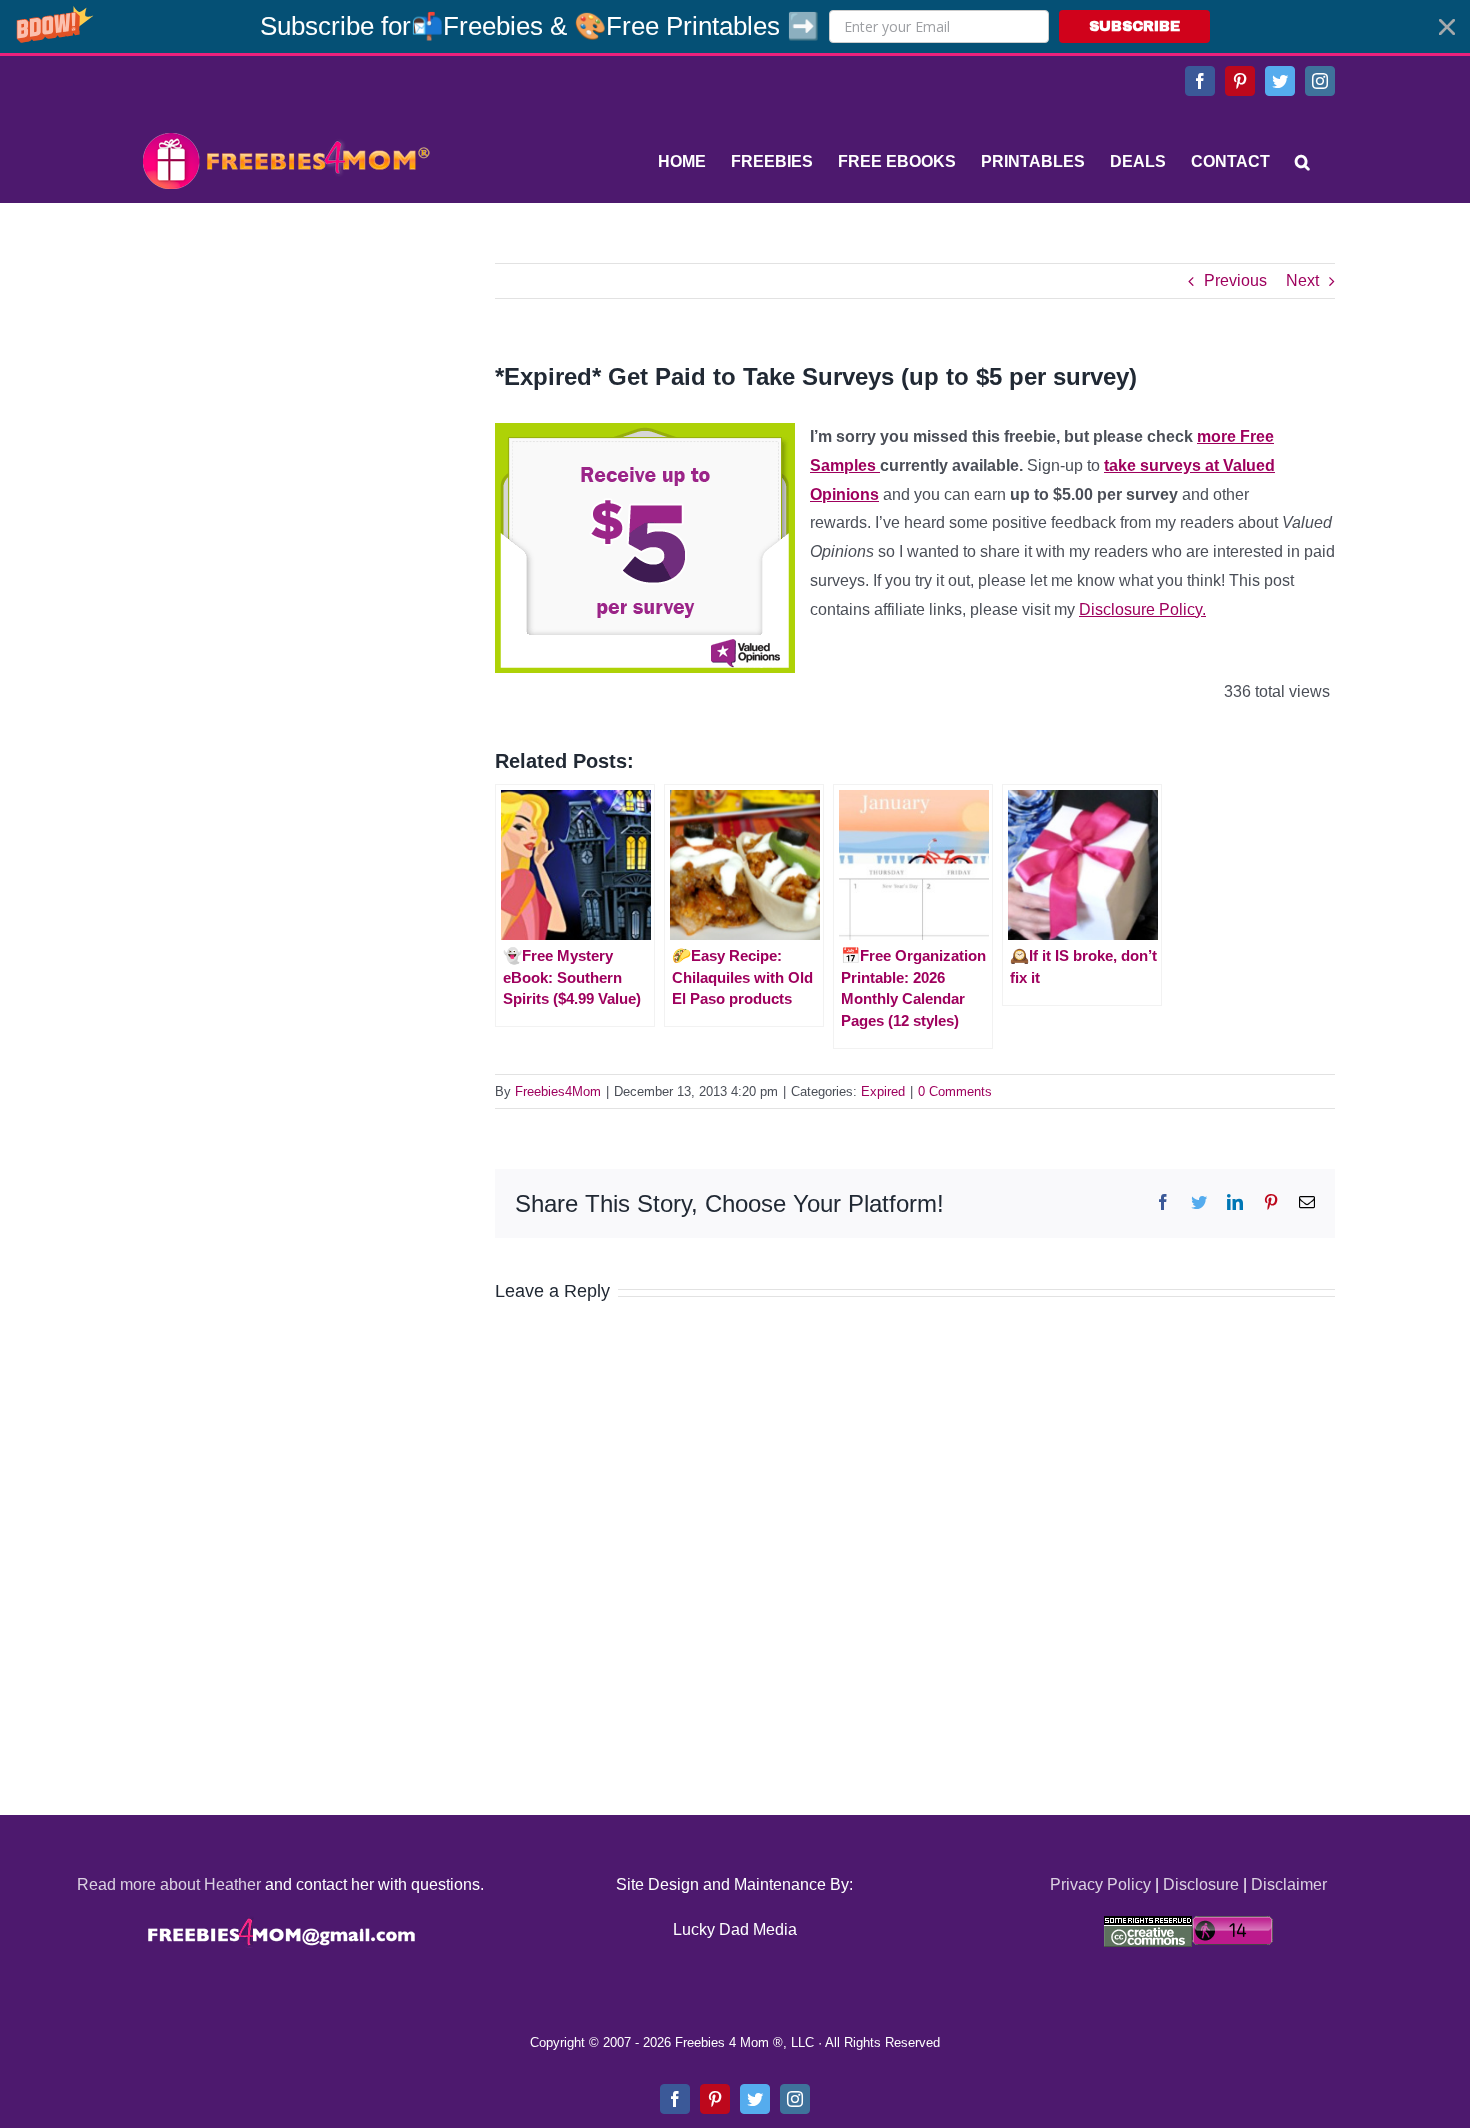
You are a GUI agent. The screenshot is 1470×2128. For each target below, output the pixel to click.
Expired (883, 1091)
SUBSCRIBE (1134, 26)
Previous (1235, 280)
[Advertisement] (285, 388)
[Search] (1302, 162)
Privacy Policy (1100, 1884)
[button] (735, 26)
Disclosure (1201, 1884)
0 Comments (955, 1091)
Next (1302, 280)
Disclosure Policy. (1142, 609)
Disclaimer (1289, 1884)
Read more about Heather (169, 1884)
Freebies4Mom (558, 1091)
